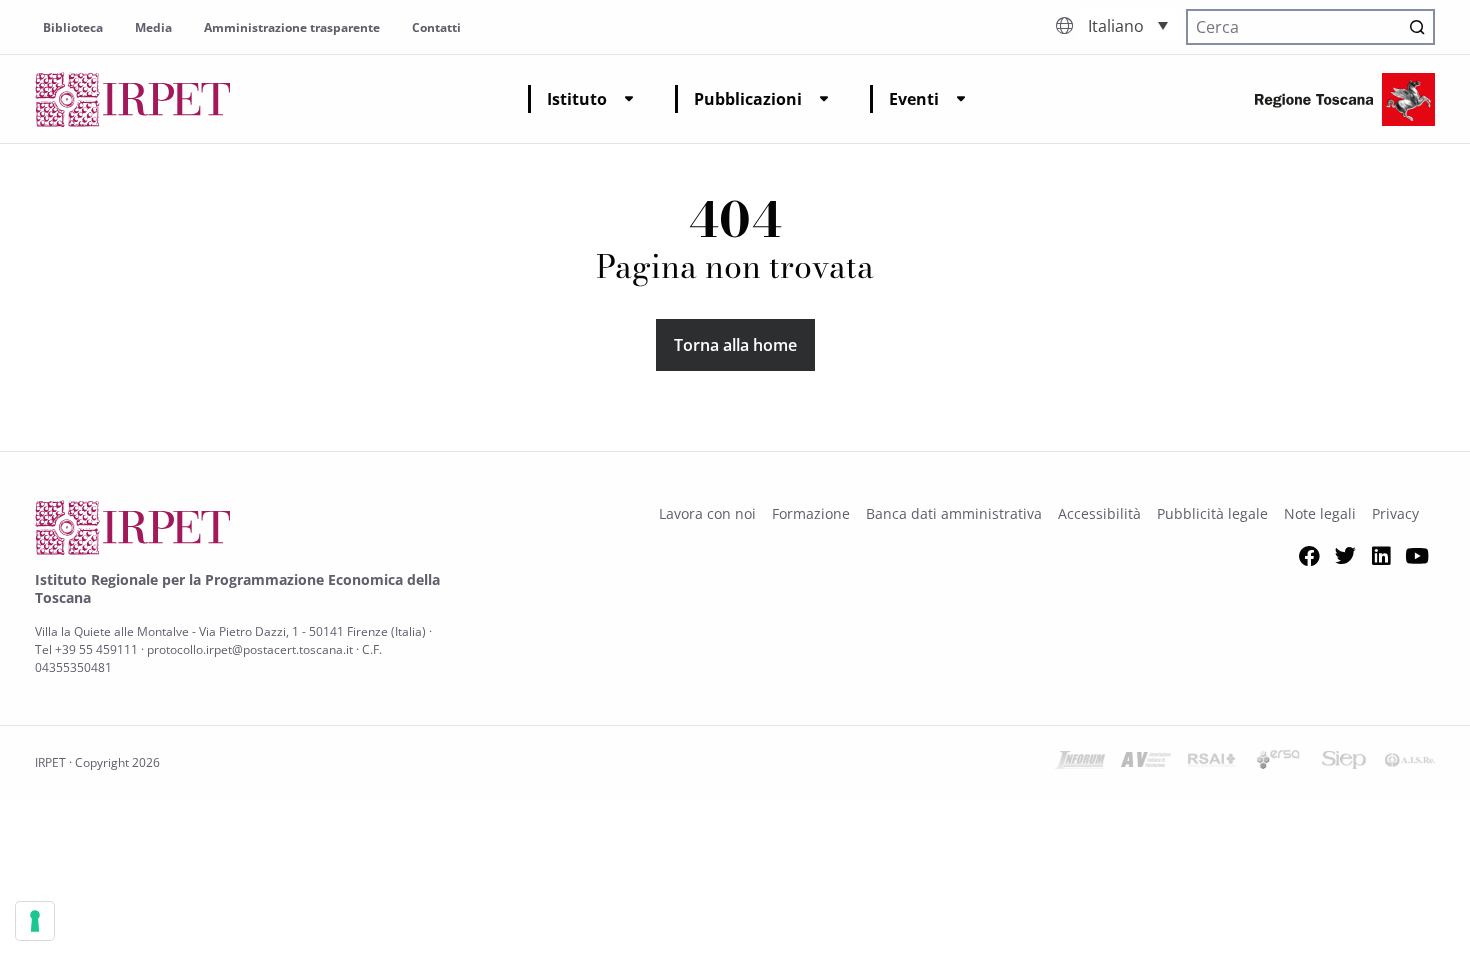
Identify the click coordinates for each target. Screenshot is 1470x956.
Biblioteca (73, 27)
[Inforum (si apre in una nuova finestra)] (1080, 763)
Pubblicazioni (748, 99)
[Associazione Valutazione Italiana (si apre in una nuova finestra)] (1146, 763)
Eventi (914, 99)
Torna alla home (735, 345)
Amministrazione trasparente (292, 27)
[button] (1128, 25)
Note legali (1320, 513)
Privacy (1395, 513)
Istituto (577, 99)
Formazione (811, 513)
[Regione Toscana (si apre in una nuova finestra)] (1345, 99)
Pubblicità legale (1212, 513)
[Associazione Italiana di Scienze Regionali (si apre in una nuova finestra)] (1410, 763)
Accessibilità (1099, 513)
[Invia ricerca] (1417, 27)
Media (153, 27)
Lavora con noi (707, 513)
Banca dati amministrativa (954, 513)
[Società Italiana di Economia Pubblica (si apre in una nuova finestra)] (1344, 763)
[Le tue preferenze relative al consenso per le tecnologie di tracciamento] (35, 921)
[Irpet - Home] (133, 99)
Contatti (436, 27)
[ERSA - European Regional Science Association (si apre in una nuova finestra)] (1278, 763)
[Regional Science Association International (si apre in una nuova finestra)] (1212, 763)
